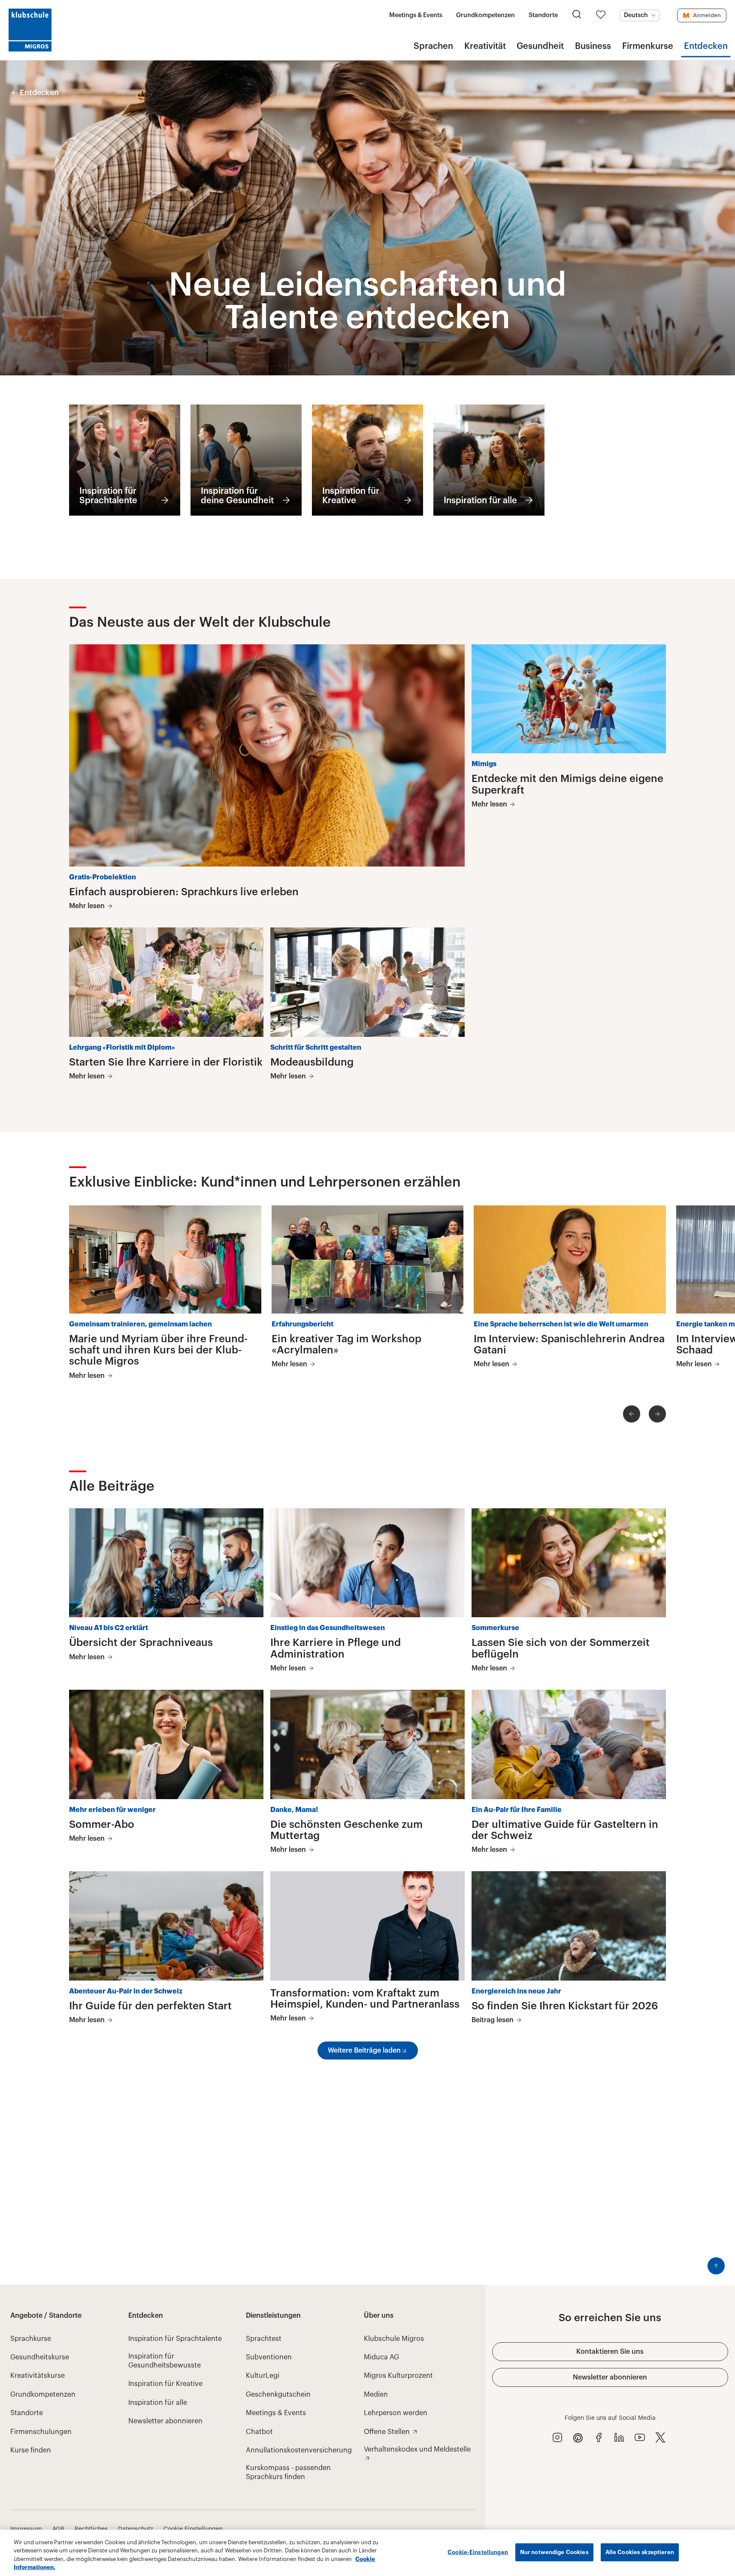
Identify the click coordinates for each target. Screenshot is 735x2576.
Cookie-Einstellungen (478, 2552)
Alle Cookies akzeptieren (640, 2552)
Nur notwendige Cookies (554, 2552)
